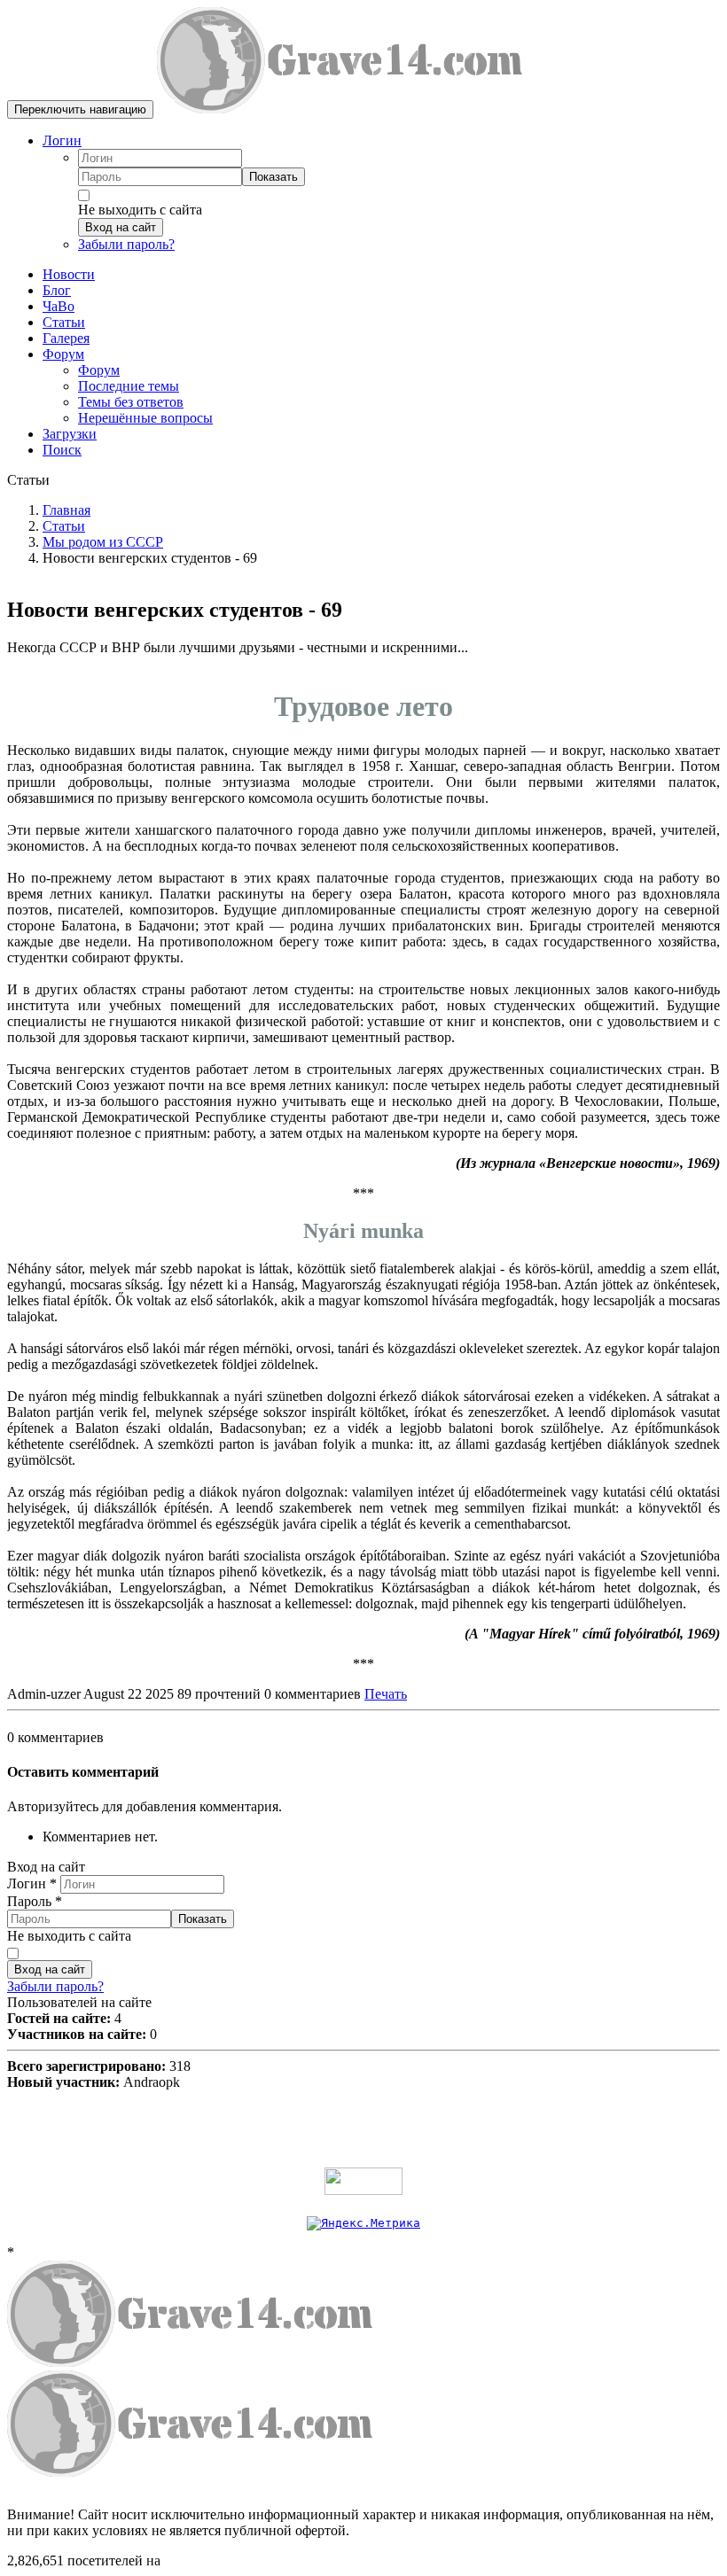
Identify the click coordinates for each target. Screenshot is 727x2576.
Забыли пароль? (126, 244)
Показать (274, 177)
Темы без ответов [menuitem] (131, 402)
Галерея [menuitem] (66, 338)
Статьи (64, 526)
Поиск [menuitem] (62, 450)
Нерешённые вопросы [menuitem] (145, 418)
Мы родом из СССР (103, 542)
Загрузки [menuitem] (70, 434)
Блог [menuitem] (57, 290)
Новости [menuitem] (69, 274)
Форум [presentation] (63, 354)
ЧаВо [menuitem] (59, 306)
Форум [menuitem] (99, 370)
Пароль (35, 1901)
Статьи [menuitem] (64, 322)
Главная (66, 510)
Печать (386, 1694)
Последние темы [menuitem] (129, 386)
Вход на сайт (121, 227)
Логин (62, 140)
